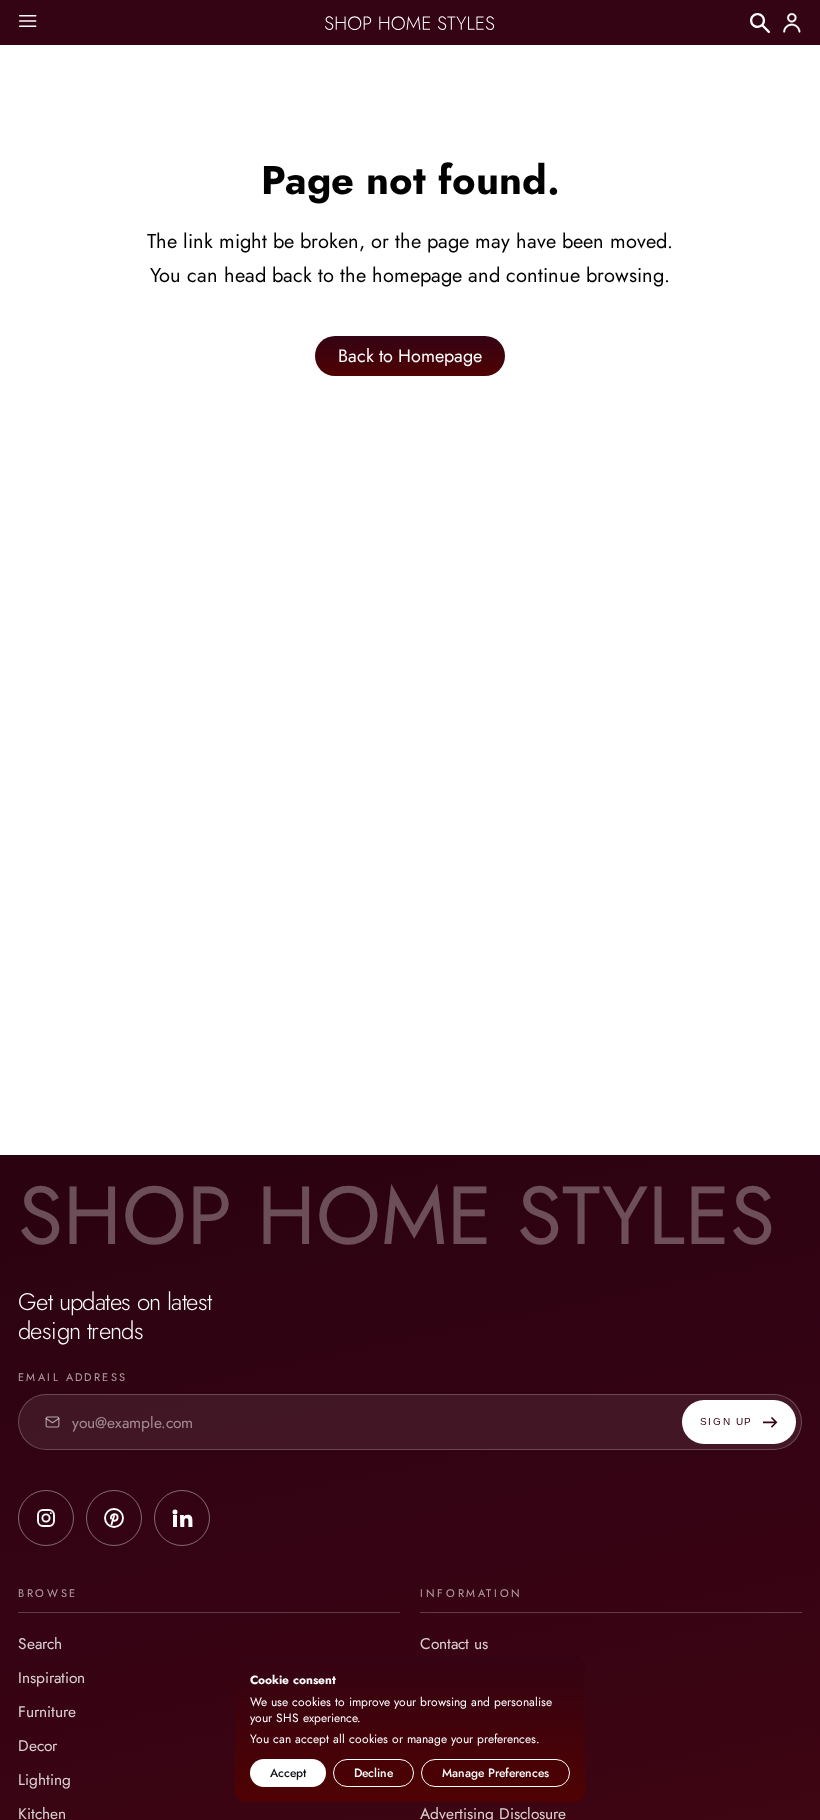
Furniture (47, 1711)
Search (40, 1643)
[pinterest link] (114, 1518)
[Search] (760, 23)
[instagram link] (46, 1518)
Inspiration (51, 1677)
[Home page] (410, 23)
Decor (37, 1745)
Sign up (726, 1421)
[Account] (792, 23)
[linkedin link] (182, 1518)
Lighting (44, 1779)
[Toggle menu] (27, 22)
